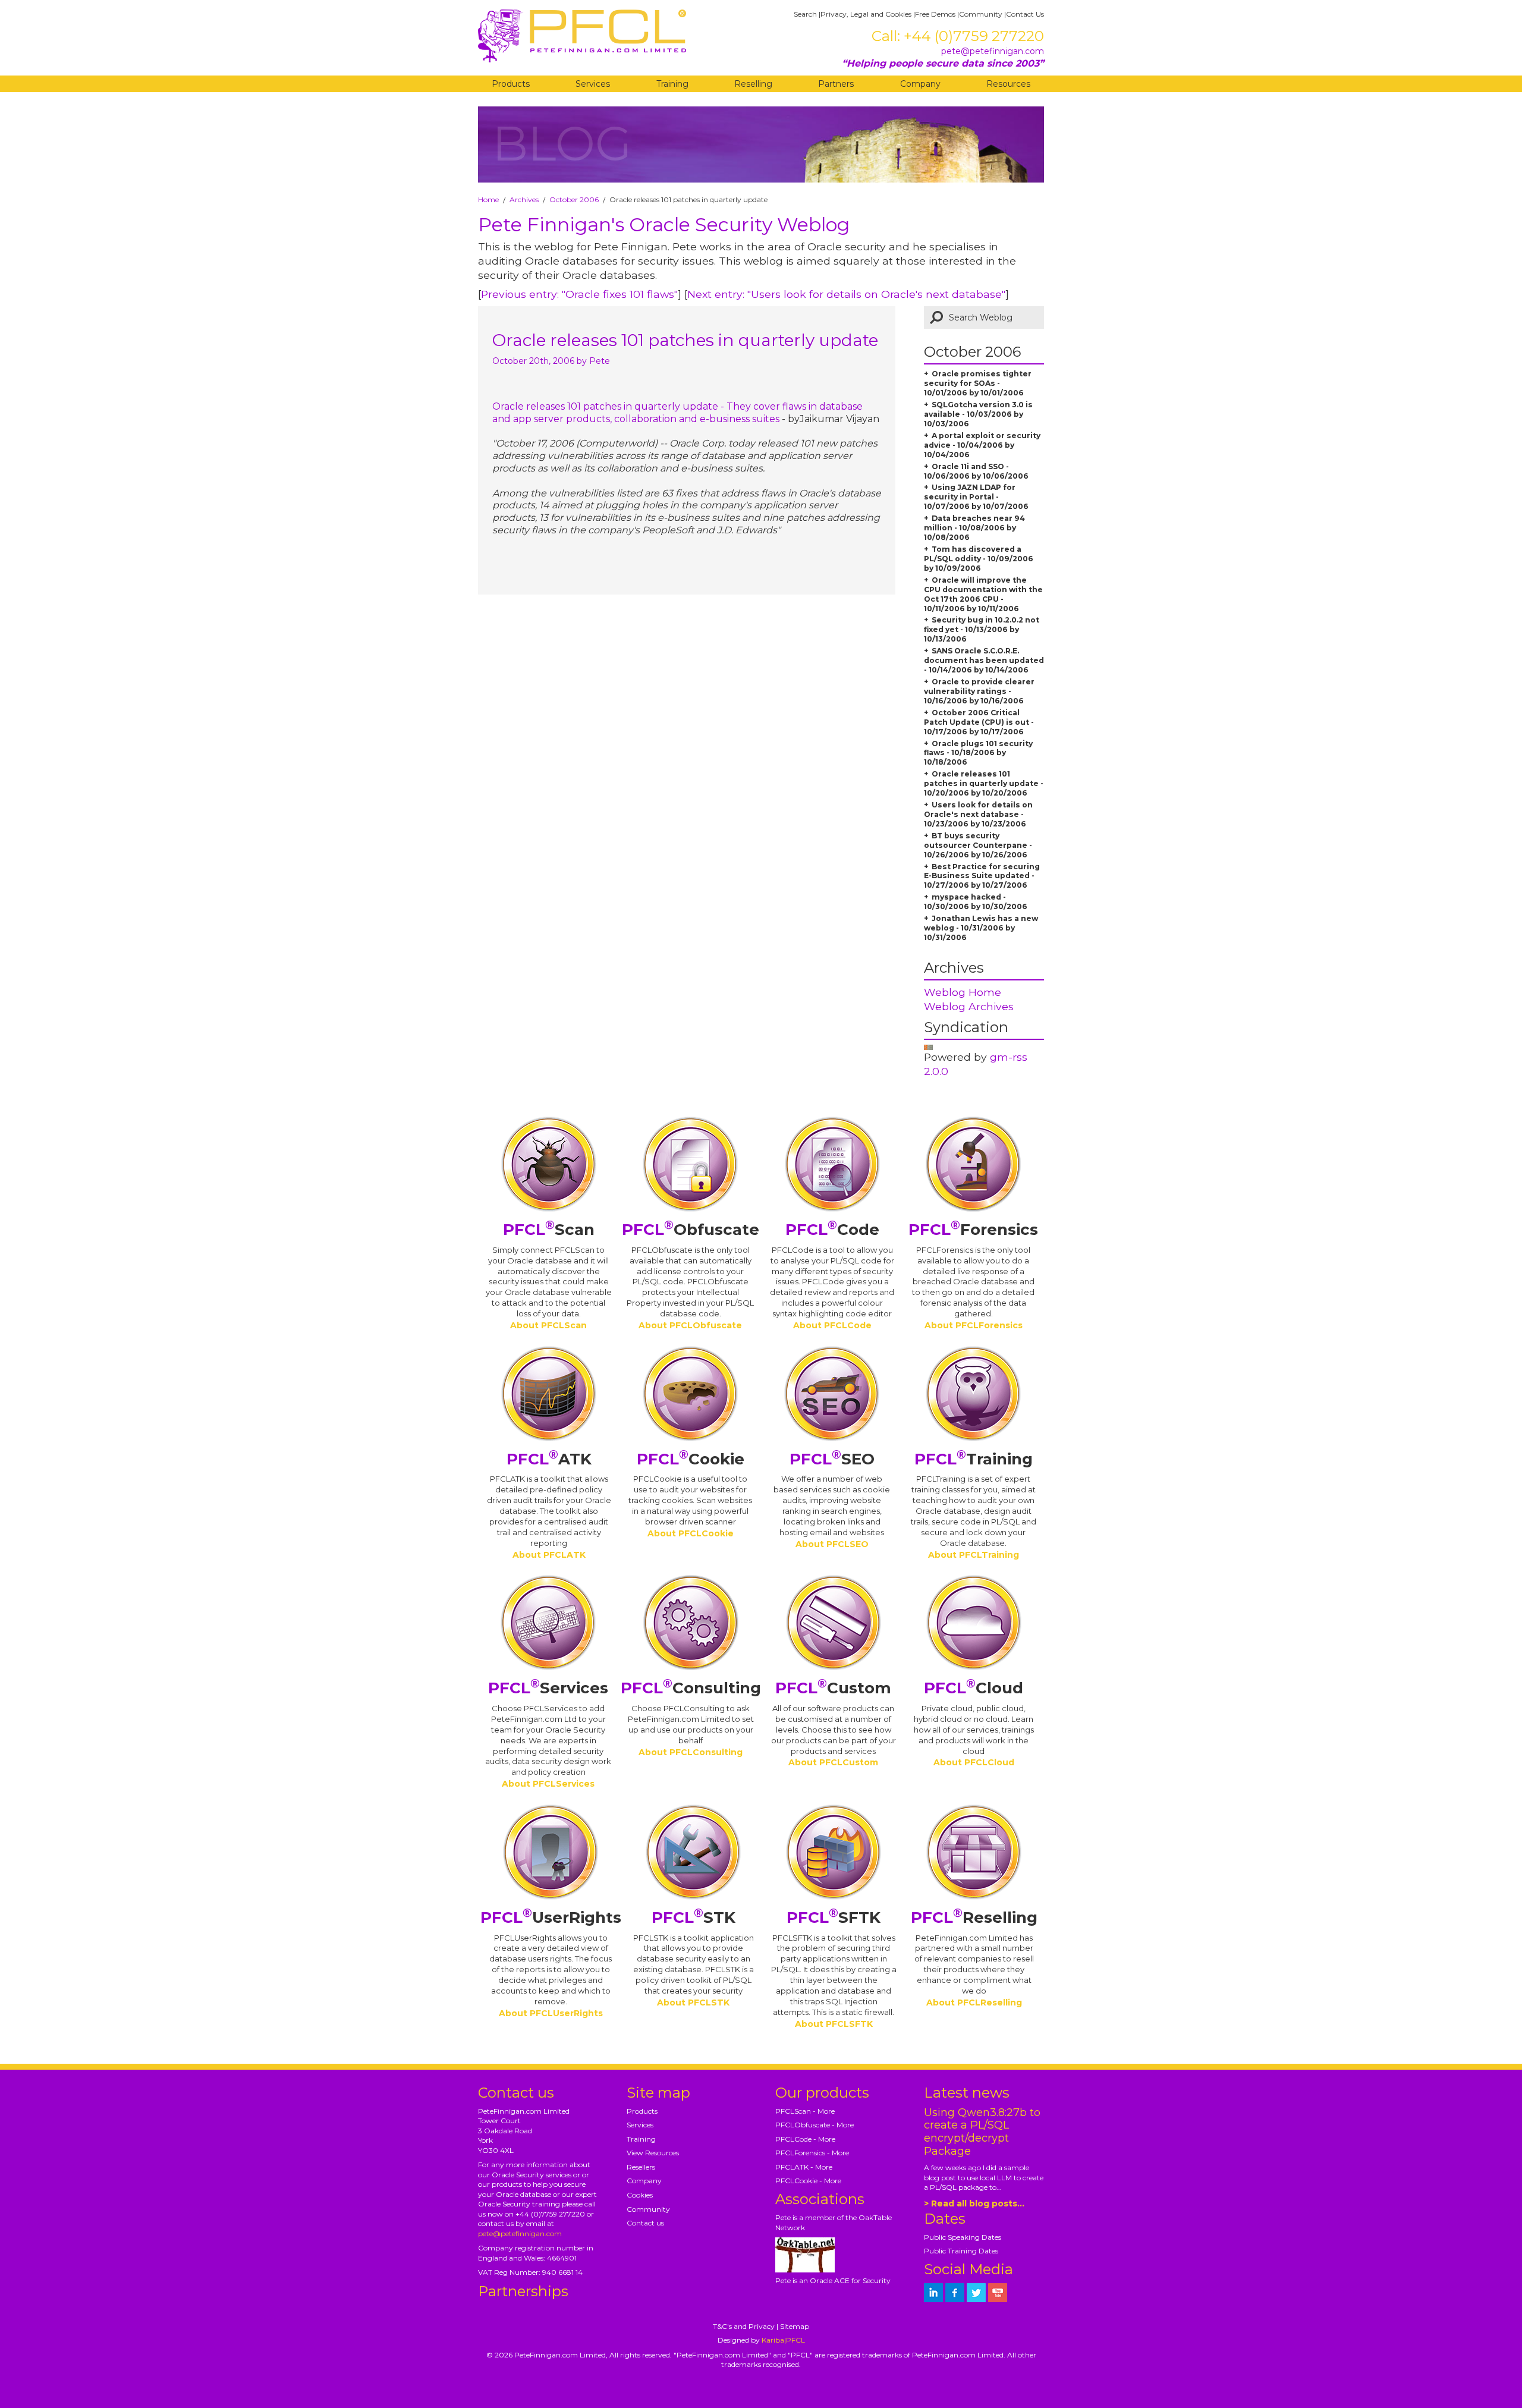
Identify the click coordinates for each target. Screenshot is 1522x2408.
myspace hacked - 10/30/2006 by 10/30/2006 (976, 902)
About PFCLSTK (693, 2003)
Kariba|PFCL (783, 2340)
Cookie (691, 1459)
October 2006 (574, 199)
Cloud (974, 1688)
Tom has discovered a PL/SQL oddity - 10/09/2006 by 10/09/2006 (979, 559)
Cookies (640, 2195)
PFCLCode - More (805, 2139)
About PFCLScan (548, 1325)
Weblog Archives (969, 1006)
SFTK (834, 1917)
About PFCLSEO (832, 1544)
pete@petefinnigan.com (993, 51)
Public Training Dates (961, 2251)
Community (981, 14)
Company (920, 84)
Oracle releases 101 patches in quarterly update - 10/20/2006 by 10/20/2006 (984, 783)
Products (511, 84)
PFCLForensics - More (812, 2153)
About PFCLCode (832, 1325)
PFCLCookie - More (808, 2181)
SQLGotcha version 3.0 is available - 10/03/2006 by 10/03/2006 (978, 414)
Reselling (753, 84)
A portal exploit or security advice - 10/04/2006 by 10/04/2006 (982, 445)
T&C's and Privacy (744, 2326)
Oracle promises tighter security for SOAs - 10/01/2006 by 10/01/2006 (978, 383)
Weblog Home (963, 992)
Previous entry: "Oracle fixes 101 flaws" (579, 294)
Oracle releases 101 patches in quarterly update (685, 340)
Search (805, 14)
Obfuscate (691, 1230)
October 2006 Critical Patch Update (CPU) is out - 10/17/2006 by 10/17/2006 (979, 722)
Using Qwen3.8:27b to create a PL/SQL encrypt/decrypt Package (982, 2132)
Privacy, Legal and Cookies (866, 14)
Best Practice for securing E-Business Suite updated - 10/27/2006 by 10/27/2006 (982, 876)
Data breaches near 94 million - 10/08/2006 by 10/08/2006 (974, 528)
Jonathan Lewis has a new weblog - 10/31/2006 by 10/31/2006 (981, 928)
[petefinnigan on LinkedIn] (933, 2293)
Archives (524, 199)
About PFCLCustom (833, 1762)
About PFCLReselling (974, 2003)
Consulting (691, 1688)
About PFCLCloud (974, 1762)
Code (832, 1230)
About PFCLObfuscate (690, 1325)
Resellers (641, 2167)
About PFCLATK (549, 1555)
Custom (833, 1688)
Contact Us (1025, 14)
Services (593, 84)
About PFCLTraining (974, 1555)
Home (488, 199)
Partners (836, 84)
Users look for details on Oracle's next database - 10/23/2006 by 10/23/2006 (978, 814)
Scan (549, 1230)
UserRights (551, 1917)
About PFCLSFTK (834, 2024)
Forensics (973, 1230)
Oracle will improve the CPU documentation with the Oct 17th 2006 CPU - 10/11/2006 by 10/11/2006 (983, 594)
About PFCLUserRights (551, 2013)
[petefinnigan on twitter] (976, 2293)
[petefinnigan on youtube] (998, 2293)
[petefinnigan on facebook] (955, 2293)
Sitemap (795, 2326)
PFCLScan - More (805, 2111)
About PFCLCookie (691, 1533)
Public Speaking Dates (963, 2237)
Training (672, 84)
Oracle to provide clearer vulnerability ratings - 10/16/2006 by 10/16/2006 (979, 691)
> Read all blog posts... (974, 2203)
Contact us (645, 2223)
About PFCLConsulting (691, 1752)
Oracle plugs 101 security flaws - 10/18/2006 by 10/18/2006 (978, 753)
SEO (832, 1459)
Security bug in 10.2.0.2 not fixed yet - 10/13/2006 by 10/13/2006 (982, 629)
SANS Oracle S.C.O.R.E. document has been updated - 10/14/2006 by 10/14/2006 (984, 660)
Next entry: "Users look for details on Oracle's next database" (846, 294)
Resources (1008, 84)
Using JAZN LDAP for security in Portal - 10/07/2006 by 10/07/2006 (976, 497)
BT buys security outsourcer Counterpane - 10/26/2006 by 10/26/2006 (978, 845)
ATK (549, 1459)
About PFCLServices (548, 1784)
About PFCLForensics (974, 1325)
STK (694, 1917)
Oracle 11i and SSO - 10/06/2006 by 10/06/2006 (976, 471)
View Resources (653, 2153)
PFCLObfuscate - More (815, 2125)
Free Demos (935, 14)
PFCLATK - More (804, 2167)
